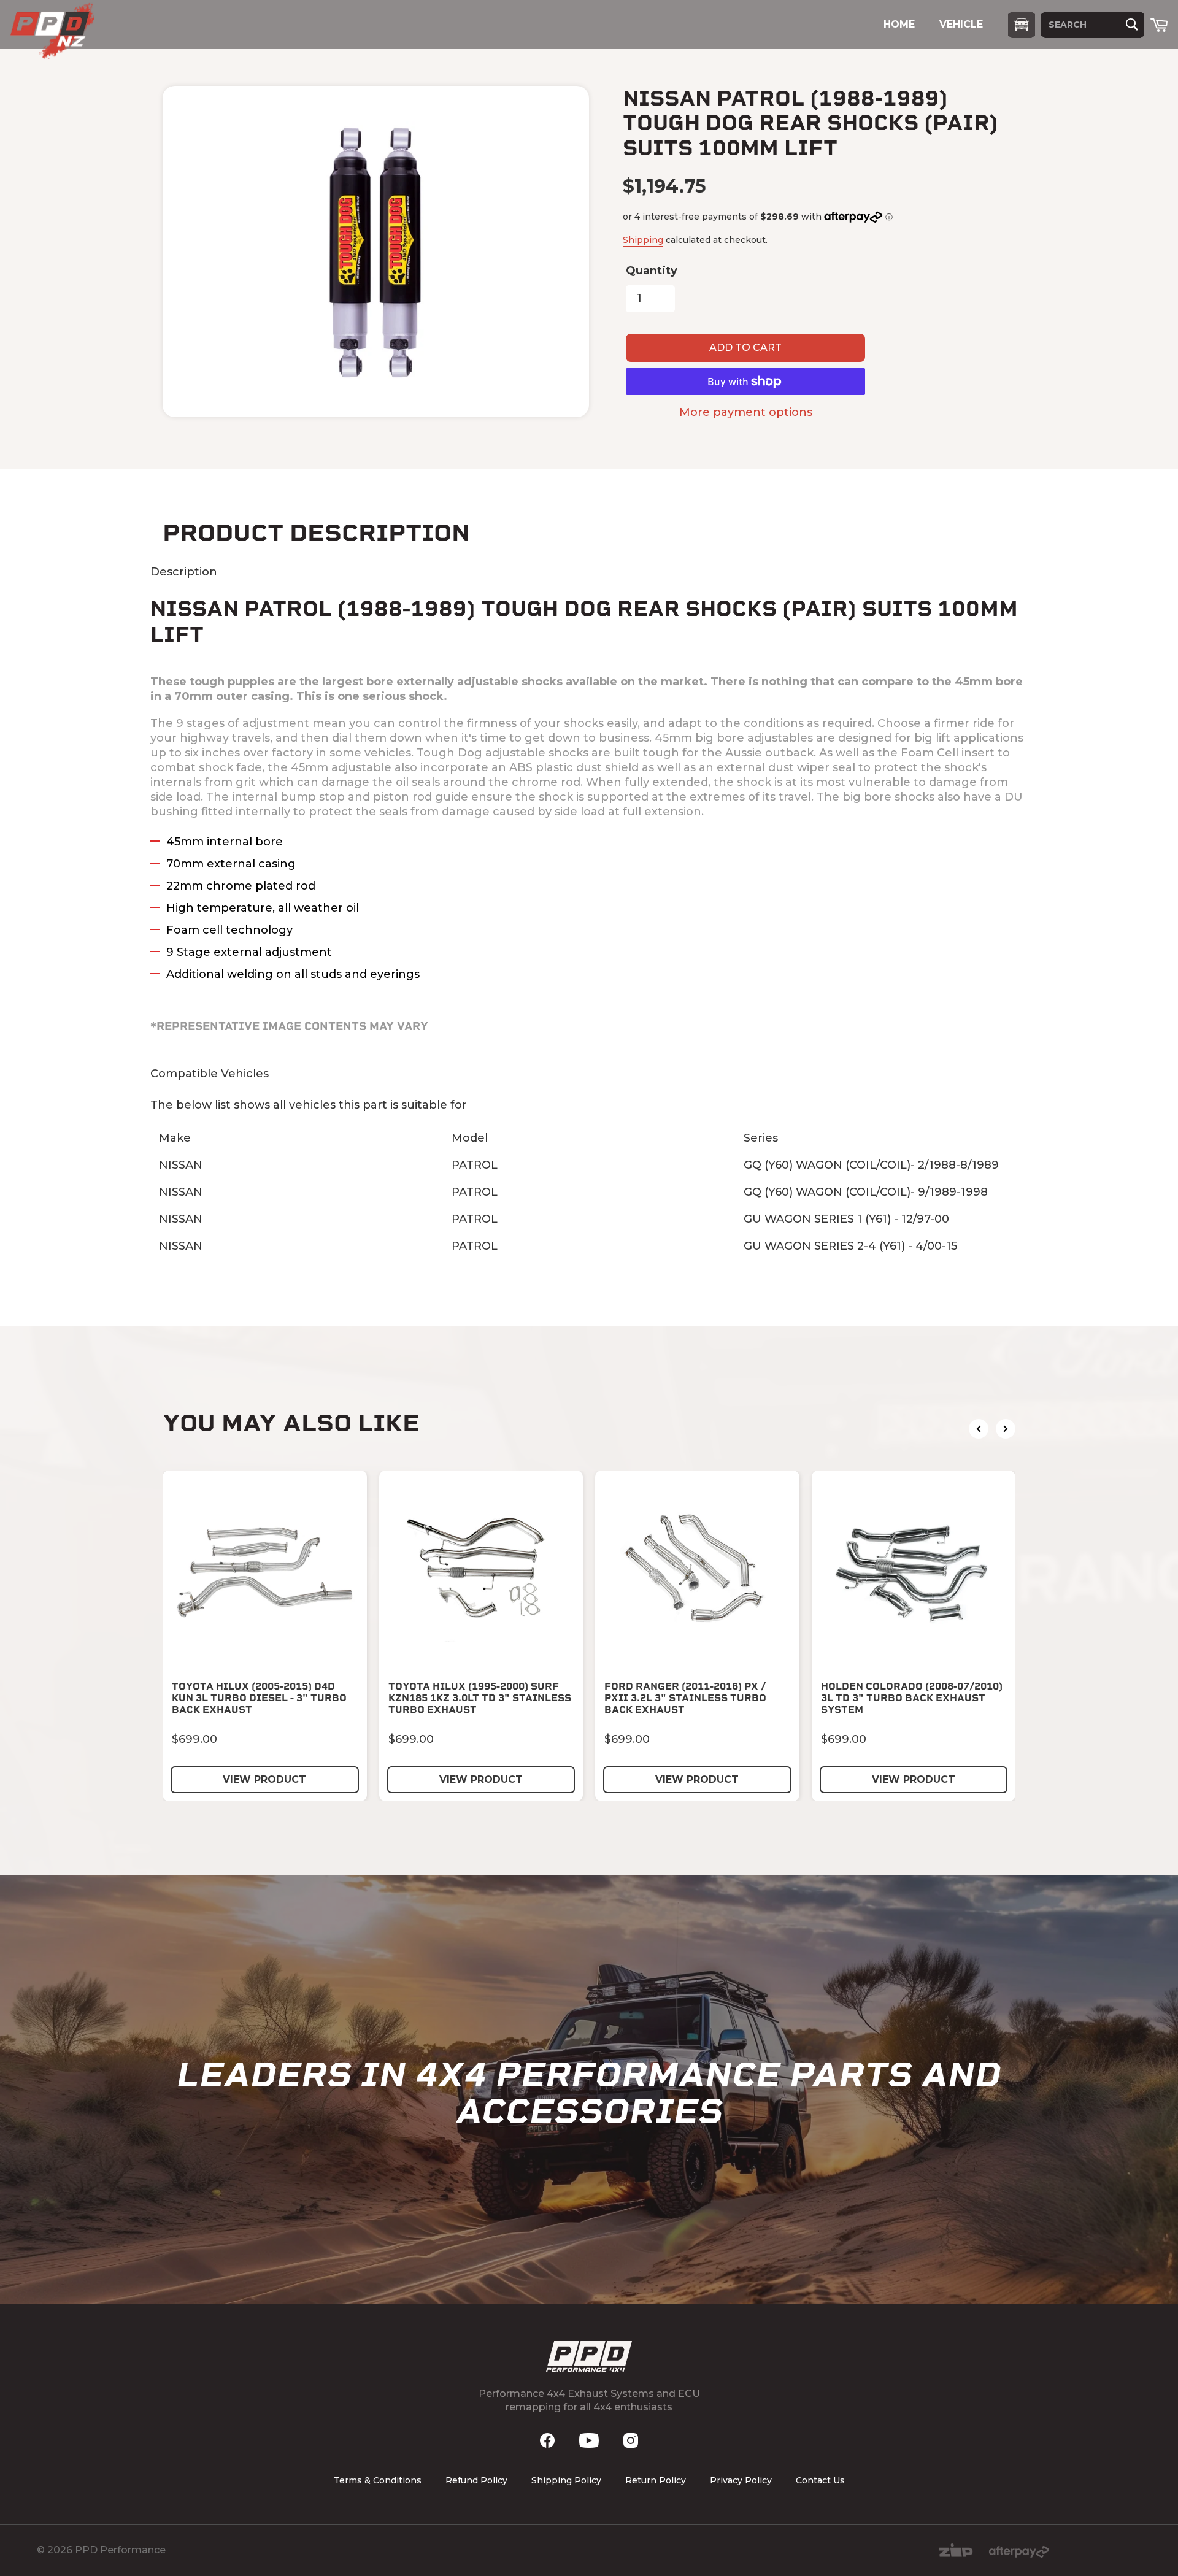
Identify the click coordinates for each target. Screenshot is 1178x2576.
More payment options (746, 412)
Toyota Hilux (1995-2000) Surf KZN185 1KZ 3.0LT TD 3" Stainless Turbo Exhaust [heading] (480, 1698)
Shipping (643, 240)
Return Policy (656, 2480)
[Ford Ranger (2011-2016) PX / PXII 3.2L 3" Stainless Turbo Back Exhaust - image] (697, 1573)
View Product (264, 1779)
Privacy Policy (741, 2480)
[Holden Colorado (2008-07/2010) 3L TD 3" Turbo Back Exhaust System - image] (914, 1573)
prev (979, 1429)
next (1006, 1429)
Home (899, 24)
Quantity (652, 271)
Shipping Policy (566, 2480)
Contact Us (820, 2480)
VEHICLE (961, 24)
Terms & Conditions (378, 2480)
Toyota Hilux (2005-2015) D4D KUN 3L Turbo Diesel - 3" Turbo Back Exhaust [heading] (259, 1698)
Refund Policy (476, 2480)
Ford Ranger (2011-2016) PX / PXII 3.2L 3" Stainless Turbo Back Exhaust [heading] (685, 1698)
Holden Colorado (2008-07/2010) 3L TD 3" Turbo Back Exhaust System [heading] (912, 1698)
